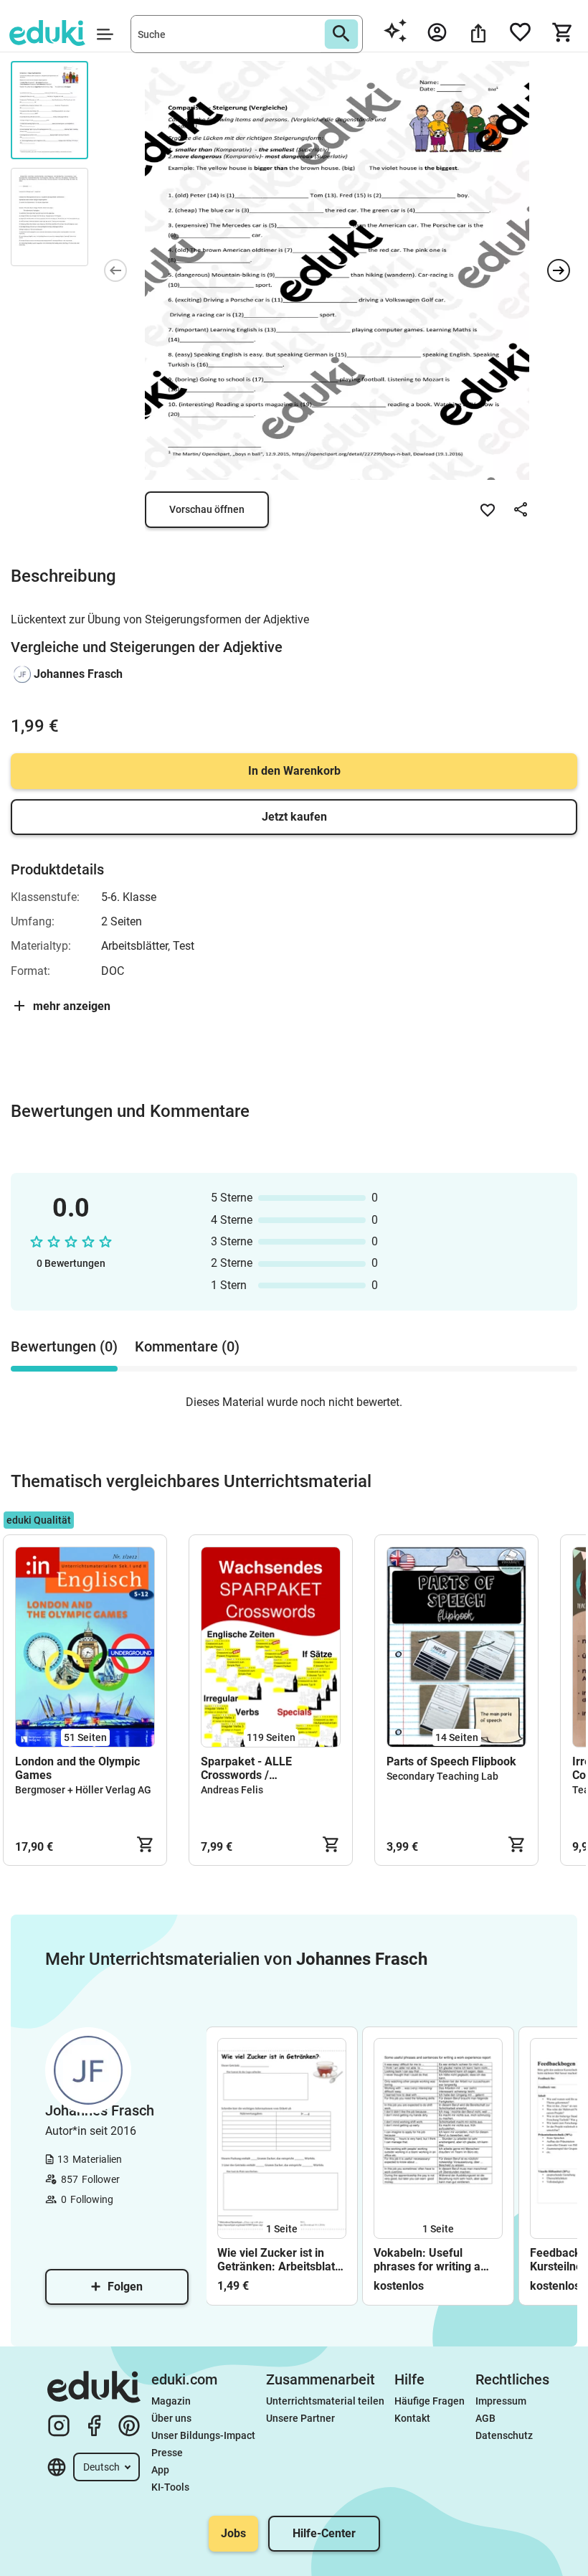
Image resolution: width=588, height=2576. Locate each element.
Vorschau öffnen (207, 509)
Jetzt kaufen (294, 817)
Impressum (501, 2401)
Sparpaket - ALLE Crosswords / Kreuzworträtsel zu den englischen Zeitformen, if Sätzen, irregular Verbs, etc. (266, 1768)
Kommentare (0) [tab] (187, 1346)
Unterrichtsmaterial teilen (325, 2401)
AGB (485, 2418)
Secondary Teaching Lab (442, 1776)
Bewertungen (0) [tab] (64, 1346)
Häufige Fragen (430, 2401)
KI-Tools (170, 2487)
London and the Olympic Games (77, 1768)
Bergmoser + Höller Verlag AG (83, 1790)
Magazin (171, 2401)
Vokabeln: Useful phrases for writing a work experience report (434, 2260)
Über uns (171, 2418)
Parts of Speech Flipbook (451, 1761)
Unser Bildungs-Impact (203, 2435)
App (160, 2470)
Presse (167, 2453)
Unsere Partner (300, 2418)
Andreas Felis (232, 1790)
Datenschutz (504, 2435)
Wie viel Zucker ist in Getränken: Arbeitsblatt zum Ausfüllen (278, 2260)
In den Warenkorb (294, 771)
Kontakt (412, 2418)
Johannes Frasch (78, 674)
